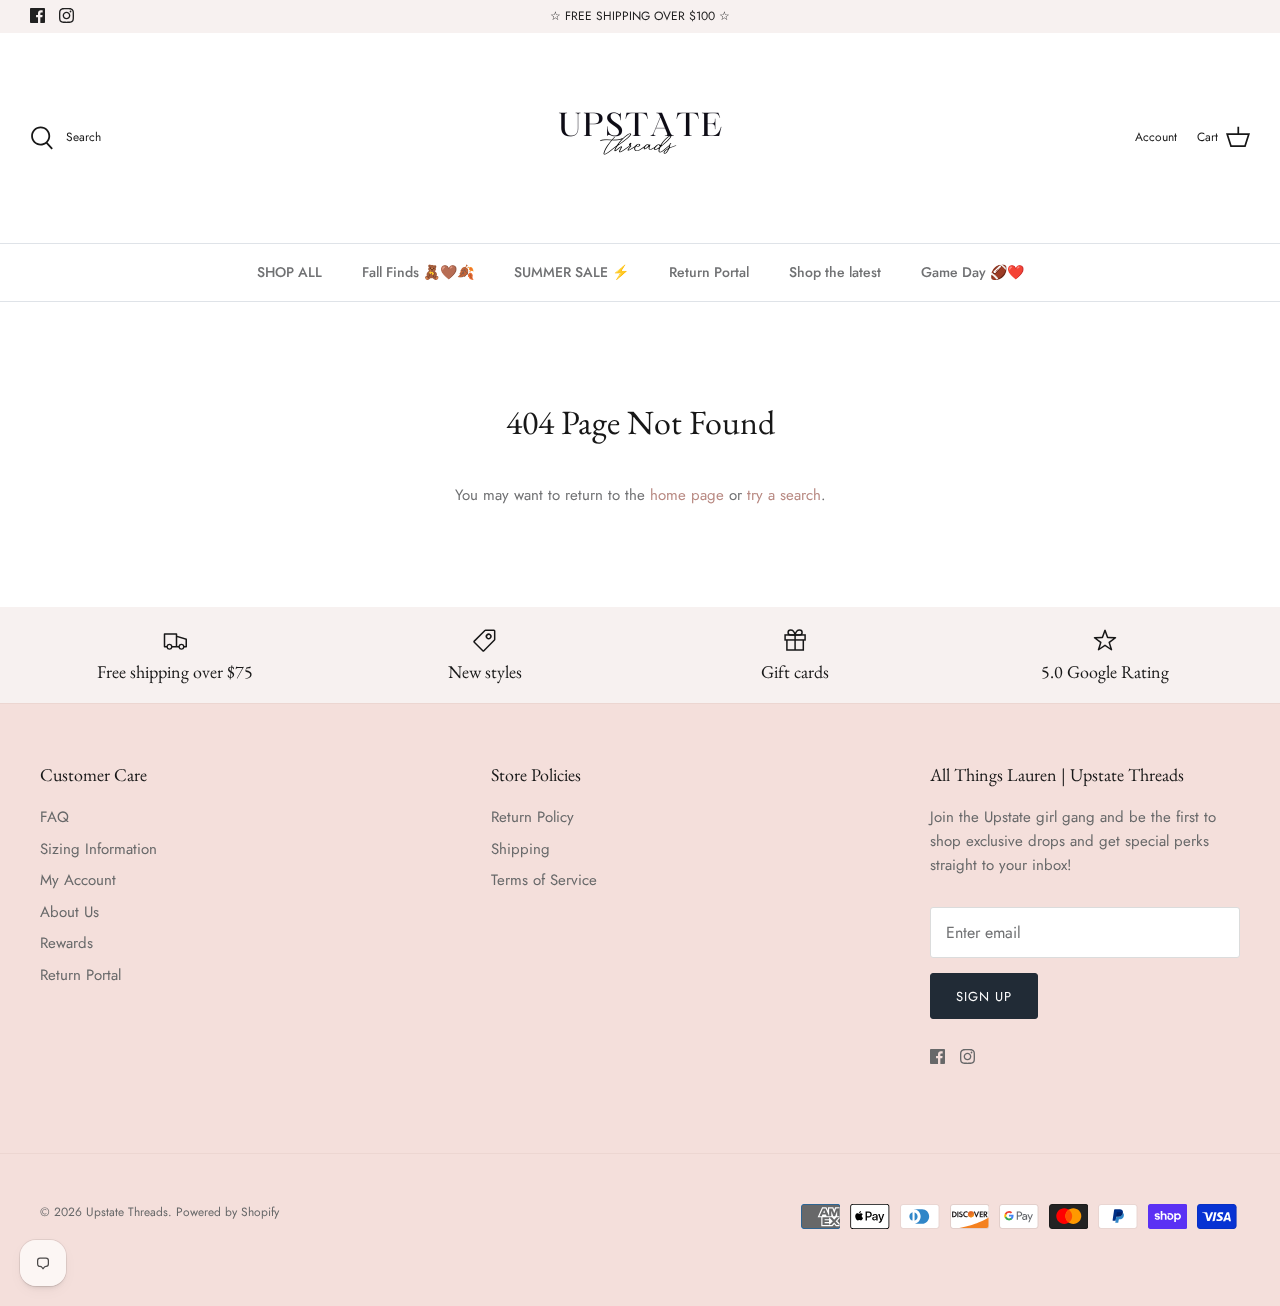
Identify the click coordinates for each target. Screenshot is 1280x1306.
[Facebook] (37, 15)
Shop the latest (835, 272)
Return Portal (709, 272)
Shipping (520, 849)
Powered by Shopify (227, 1212)
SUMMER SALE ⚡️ (571, 272)
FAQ (54, 817)
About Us (69, 912)
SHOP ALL (289, 272)
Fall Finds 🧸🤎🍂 (418, 272)
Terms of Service (544, 880)
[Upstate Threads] (640, 138)
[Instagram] (66, 15)
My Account (78, 880)
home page (687, 495)
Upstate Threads (127, 1212)
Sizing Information (98, 849)
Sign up (984, 996)
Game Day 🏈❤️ (972, 272)
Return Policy (532, 817)
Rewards (66, 943)
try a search (784, 495)
